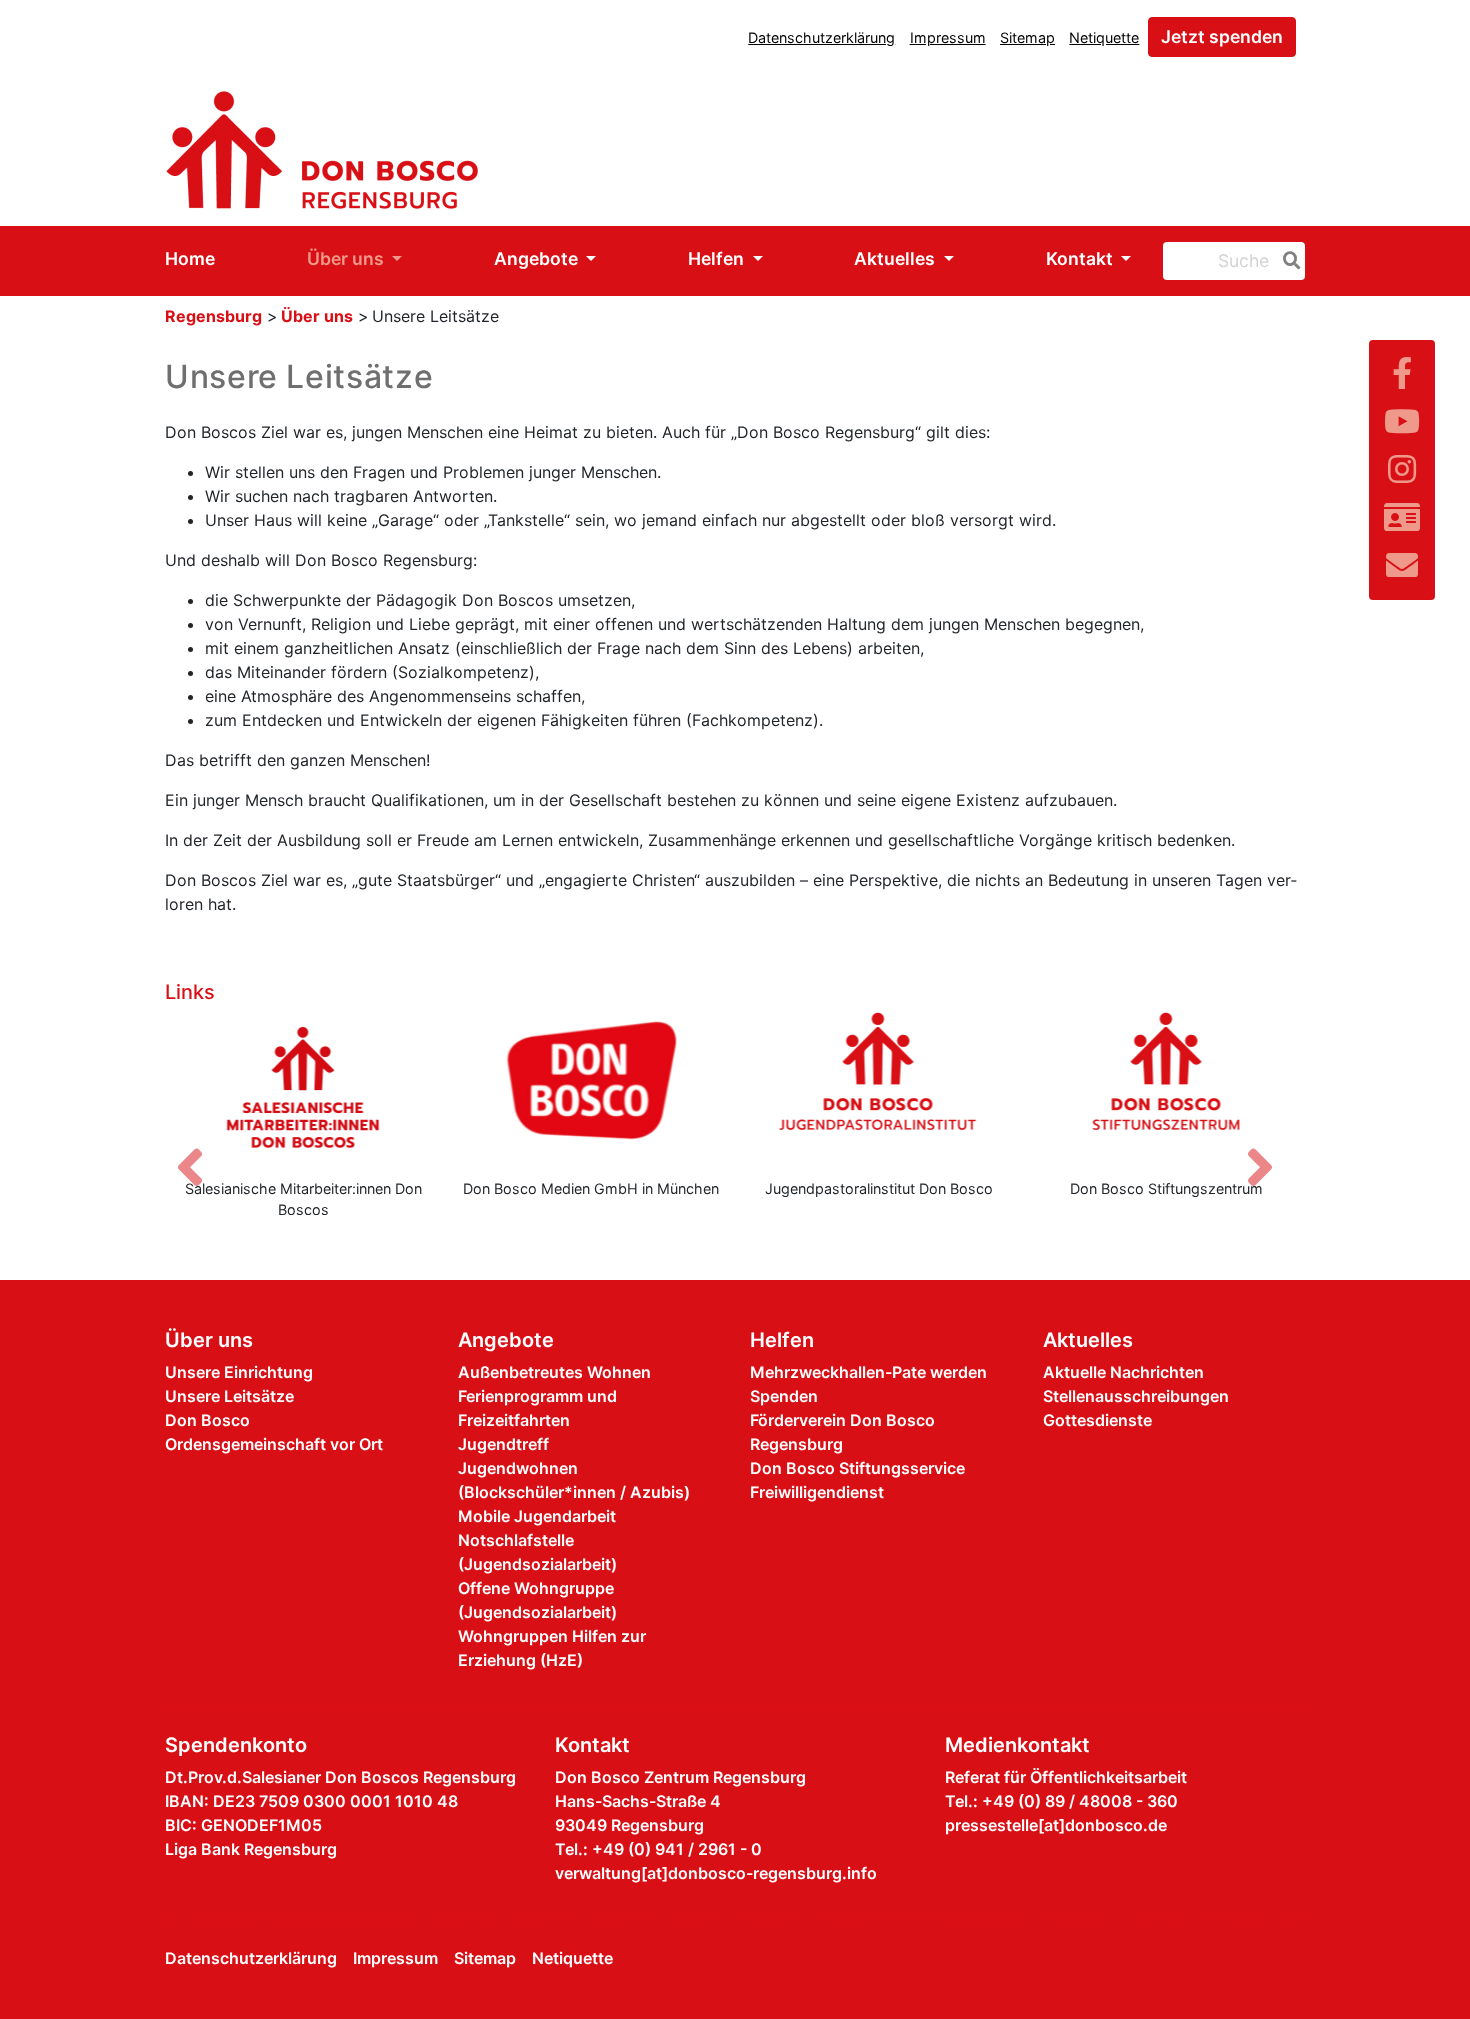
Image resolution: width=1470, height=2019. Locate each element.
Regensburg (213, 316)
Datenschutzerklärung (821, 37)
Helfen (718, 258)
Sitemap (1027, 37)
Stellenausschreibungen (1136, 1396)
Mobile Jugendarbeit (537, 1516)
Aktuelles (896, 258)
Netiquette (1104, 37)
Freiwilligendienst (817, 1492)
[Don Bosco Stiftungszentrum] (1167, 1087)
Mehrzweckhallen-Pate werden (868, 1372)
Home (190, 258)
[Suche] (1288, 261)
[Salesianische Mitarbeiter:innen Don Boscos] (304, 1087)
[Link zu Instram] (1402, 469)
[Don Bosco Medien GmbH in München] (592, 1087)
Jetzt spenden (1222, 36)
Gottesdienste (1097, 1420)
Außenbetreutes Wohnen (554, 1372)
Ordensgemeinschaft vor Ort (274, 1444)
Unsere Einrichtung (239, 1372)
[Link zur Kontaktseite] (1402, 517)
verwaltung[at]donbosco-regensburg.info (716, 1873)
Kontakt (1081, 258)
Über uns (347, 258)
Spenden (784, 1396)
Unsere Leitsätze (229, 1396)
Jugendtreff (503, 1444)
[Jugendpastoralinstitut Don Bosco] (879, 1087)
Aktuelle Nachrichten (1123, 1372)
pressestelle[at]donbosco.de (1056, 1825)
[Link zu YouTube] (1402, 421)
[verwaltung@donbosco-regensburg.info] (1402, 565)
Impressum (948, 37)
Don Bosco (207, 1420)
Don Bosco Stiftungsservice (857, 1468)
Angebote (538, 258)
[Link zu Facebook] (1402, 373)
